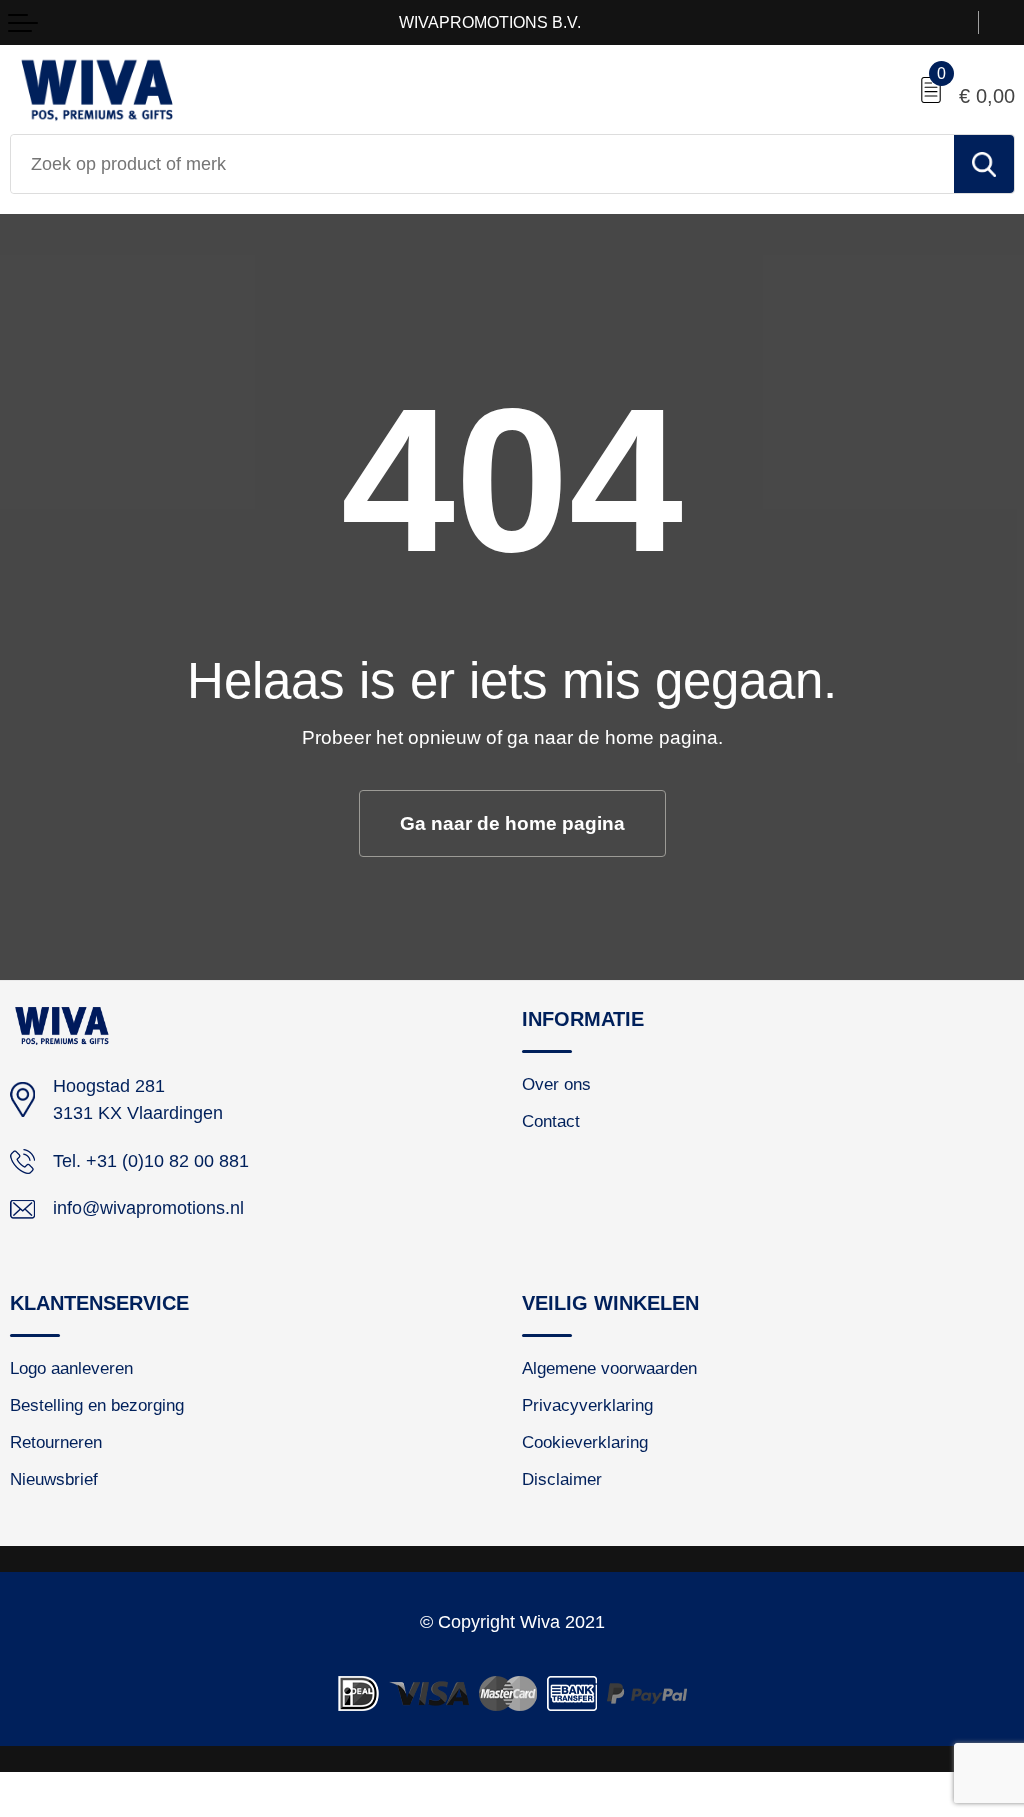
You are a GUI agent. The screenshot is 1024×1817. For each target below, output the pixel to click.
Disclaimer (562, 1479)
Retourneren (56, 1442)
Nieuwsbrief (54, 1479)
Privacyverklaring (587, 1405)
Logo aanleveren (71, 1368)
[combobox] (482, 164)
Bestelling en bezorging (97, 1405)
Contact (551, 1121)
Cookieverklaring (585, 1442)
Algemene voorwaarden (609, 1368)
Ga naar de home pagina (512, 823)
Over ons (556, 1084)
